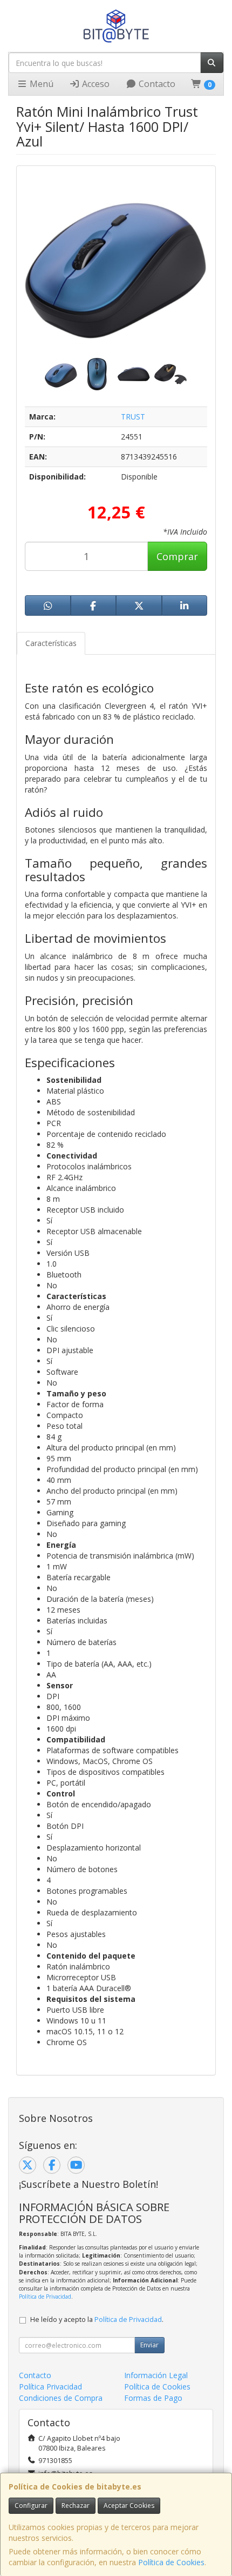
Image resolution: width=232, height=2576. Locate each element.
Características (51, 643)
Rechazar (76, 2505)
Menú (40, 84)
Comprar (177, 556)
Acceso (95, 84)
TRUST (133, 417)
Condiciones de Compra (61, 2398)
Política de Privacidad (45, 2297)
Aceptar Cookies (129, 2505)
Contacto (156, 84)
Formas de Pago (153, 2398)
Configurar (31, 2505)
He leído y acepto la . (97, 2319)
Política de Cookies (171, 2562)
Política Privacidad (50, 2387)
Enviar (149, 2345)
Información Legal (156, 2375)
